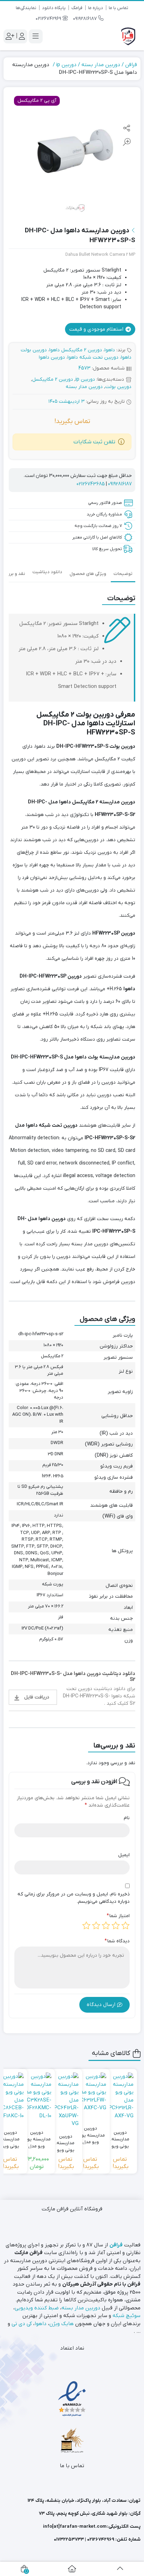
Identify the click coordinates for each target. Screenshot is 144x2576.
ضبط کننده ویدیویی (37, 2308)
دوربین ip (66, 65)
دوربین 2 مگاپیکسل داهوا (76, 350)
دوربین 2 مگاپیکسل (53, 379)
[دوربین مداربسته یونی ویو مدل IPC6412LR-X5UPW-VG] (66, 2100)
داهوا (110, 350)
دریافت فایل (37, 1697)
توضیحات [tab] (123, 574)
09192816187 (86, 19)
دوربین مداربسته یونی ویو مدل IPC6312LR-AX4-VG (120, 2136)
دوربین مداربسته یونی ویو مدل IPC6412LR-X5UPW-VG (66, 2140)
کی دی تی (22, 2324)
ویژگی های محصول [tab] (88, 574)
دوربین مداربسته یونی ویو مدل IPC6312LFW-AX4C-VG (91, 2132)
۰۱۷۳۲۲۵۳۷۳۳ (69, 2539)
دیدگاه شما (117, 1941)
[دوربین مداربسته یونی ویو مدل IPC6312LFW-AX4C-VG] (91, 2092)
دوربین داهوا (52, 357)
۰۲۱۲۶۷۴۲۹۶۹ (101, 2539)
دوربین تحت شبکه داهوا (93, 357)
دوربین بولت (118, 387)
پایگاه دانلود (54, 8)
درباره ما (96, 8)
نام (127, 1818)
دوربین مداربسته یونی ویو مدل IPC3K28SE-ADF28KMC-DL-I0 (37, 2136)
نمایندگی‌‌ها (26, 8)
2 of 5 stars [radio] (116, 1926)
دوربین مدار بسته (101, 65)
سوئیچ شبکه (127, 2316)
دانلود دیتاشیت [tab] (47, 572)
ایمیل (124, 1855)
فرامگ (77, 8)
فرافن (131, 65)
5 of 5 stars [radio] (86, 1926)
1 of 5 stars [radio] (125, 1926)
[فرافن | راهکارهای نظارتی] (128, 36)
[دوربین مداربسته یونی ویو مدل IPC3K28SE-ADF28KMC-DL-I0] (37, 2096)
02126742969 (49, 19)
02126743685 (91, 484)
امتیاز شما (118, 1916)
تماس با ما (118, 8)
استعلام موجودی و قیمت (97, 329)
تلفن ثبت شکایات (94, 442)
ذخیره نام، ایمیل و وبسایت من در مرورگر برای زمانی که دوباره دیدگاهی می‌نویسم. (74, 1898)
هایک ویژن (62, 2324)
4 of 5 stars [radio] (96, 1926)
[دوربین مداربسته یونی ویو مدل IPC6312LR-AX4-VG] (120, 2096)
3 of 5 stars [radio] (106, 1926)
